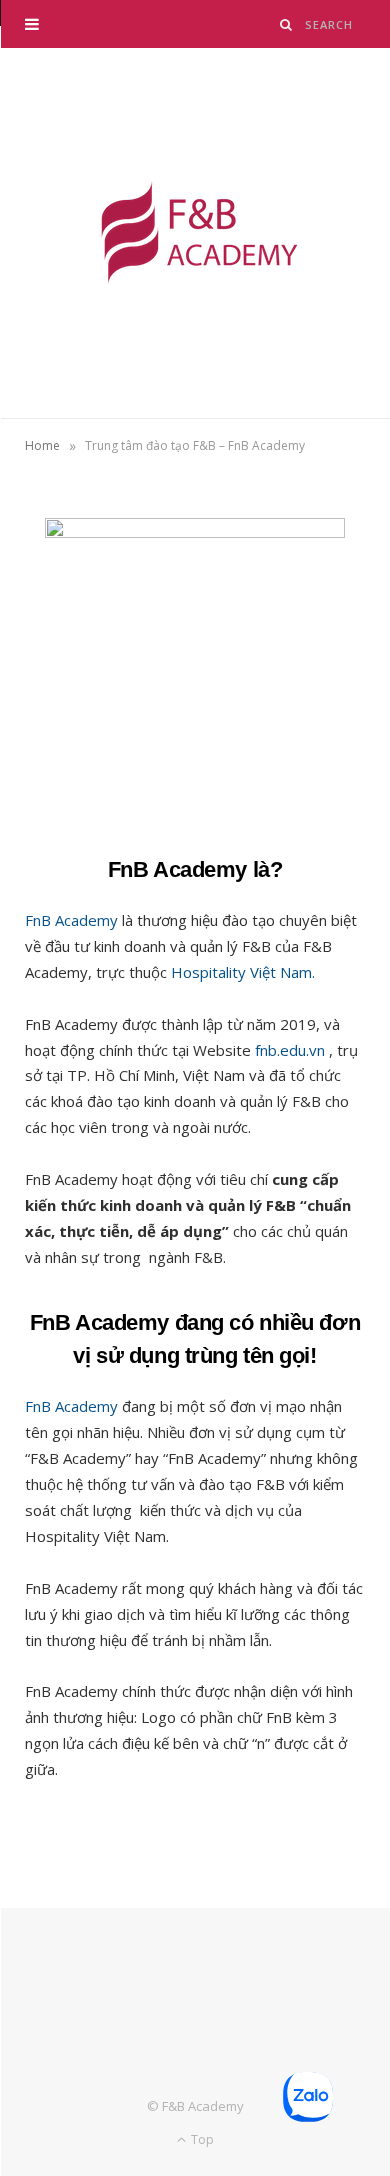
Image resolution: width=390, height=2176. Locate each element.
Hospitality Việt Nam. (243, 972)
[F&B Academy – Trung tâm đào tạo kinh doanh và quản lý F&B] (195, 233)
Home (42, 445)
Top (201, 2139)
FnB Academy (71, 920)
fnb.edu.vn (290, 1050)
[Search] (286, 24)
